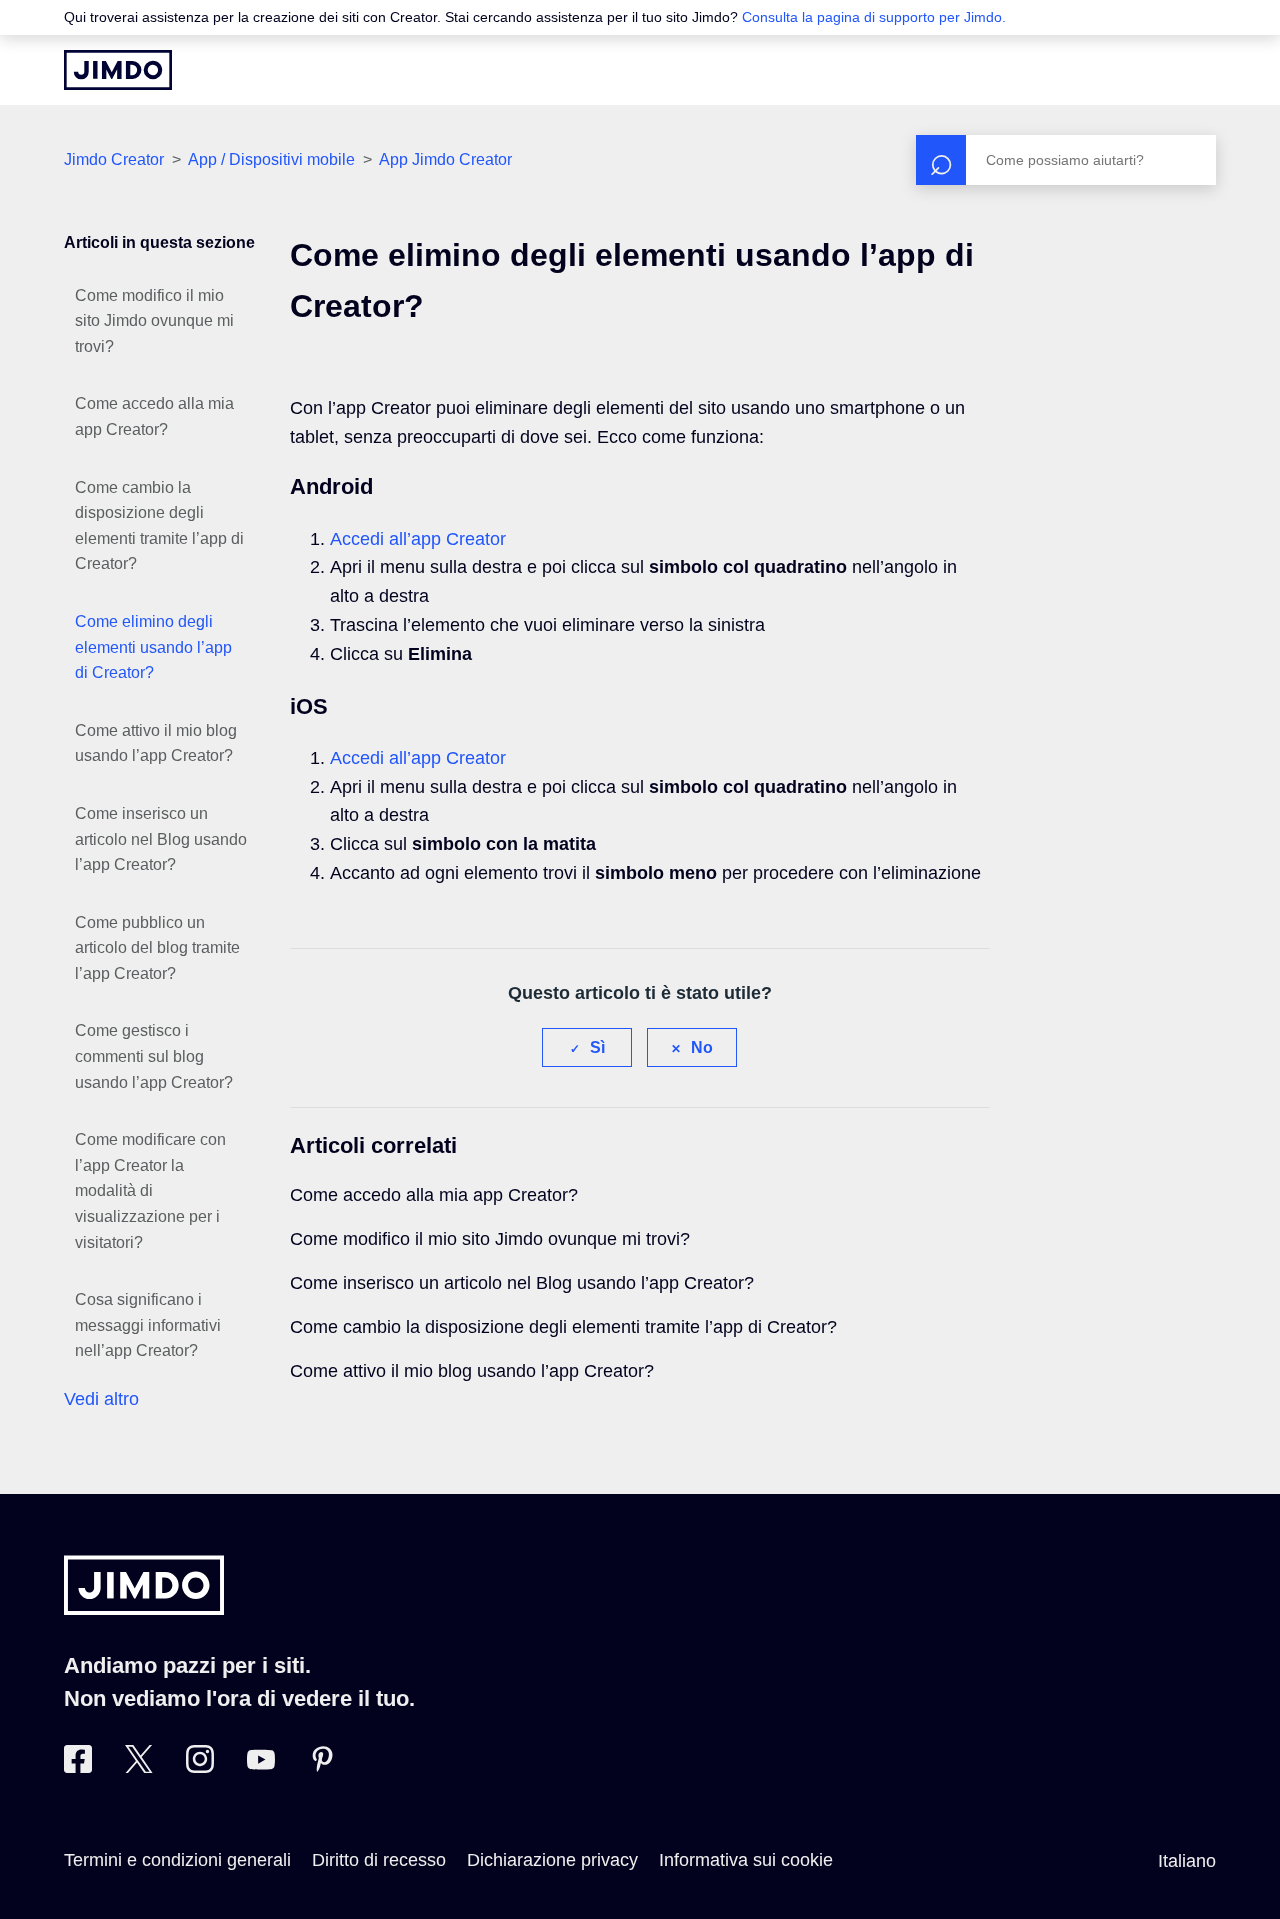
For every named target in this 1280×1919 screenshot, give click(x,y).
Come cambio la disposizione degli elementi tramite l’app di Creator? (159, 526)
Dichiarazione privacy (552, 1860)
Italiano (1187, 1861)
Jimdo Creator (114, 159)
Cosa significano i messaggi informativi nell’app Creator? (148, 1325)
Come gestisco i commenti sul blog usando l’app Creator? (154, 1056)
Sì (597, 1047)
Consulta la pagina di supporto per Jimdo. (874, 17)
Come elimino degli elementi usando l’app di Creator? (153, 647)
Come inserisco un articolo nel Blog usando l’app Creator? (161, 839)
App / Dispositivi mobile (273, 159)
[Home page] (118, 70)
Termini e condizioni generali (177, 1860)
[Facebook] (78, 1767)
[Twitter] (139, 1767)
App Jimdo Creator (445, 159)
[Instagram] (200, 1767)
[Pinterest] (322, 1767)
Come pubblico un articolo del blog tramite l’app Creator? (157, 948)
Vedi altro (101, 1399)
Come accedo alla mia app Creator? (154, 416)
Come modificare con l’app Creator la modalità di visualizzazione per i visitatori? (150, 1190)
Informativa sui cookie (746, 1860)
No (702, 1047)
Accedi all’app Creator (418, 539)
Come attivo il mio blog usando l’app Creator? (156, 743)
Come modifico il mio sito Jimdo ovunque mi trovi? (154, 321)
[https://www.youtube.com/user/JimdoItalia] (261, 1767)
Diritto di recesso (379, 1860)
